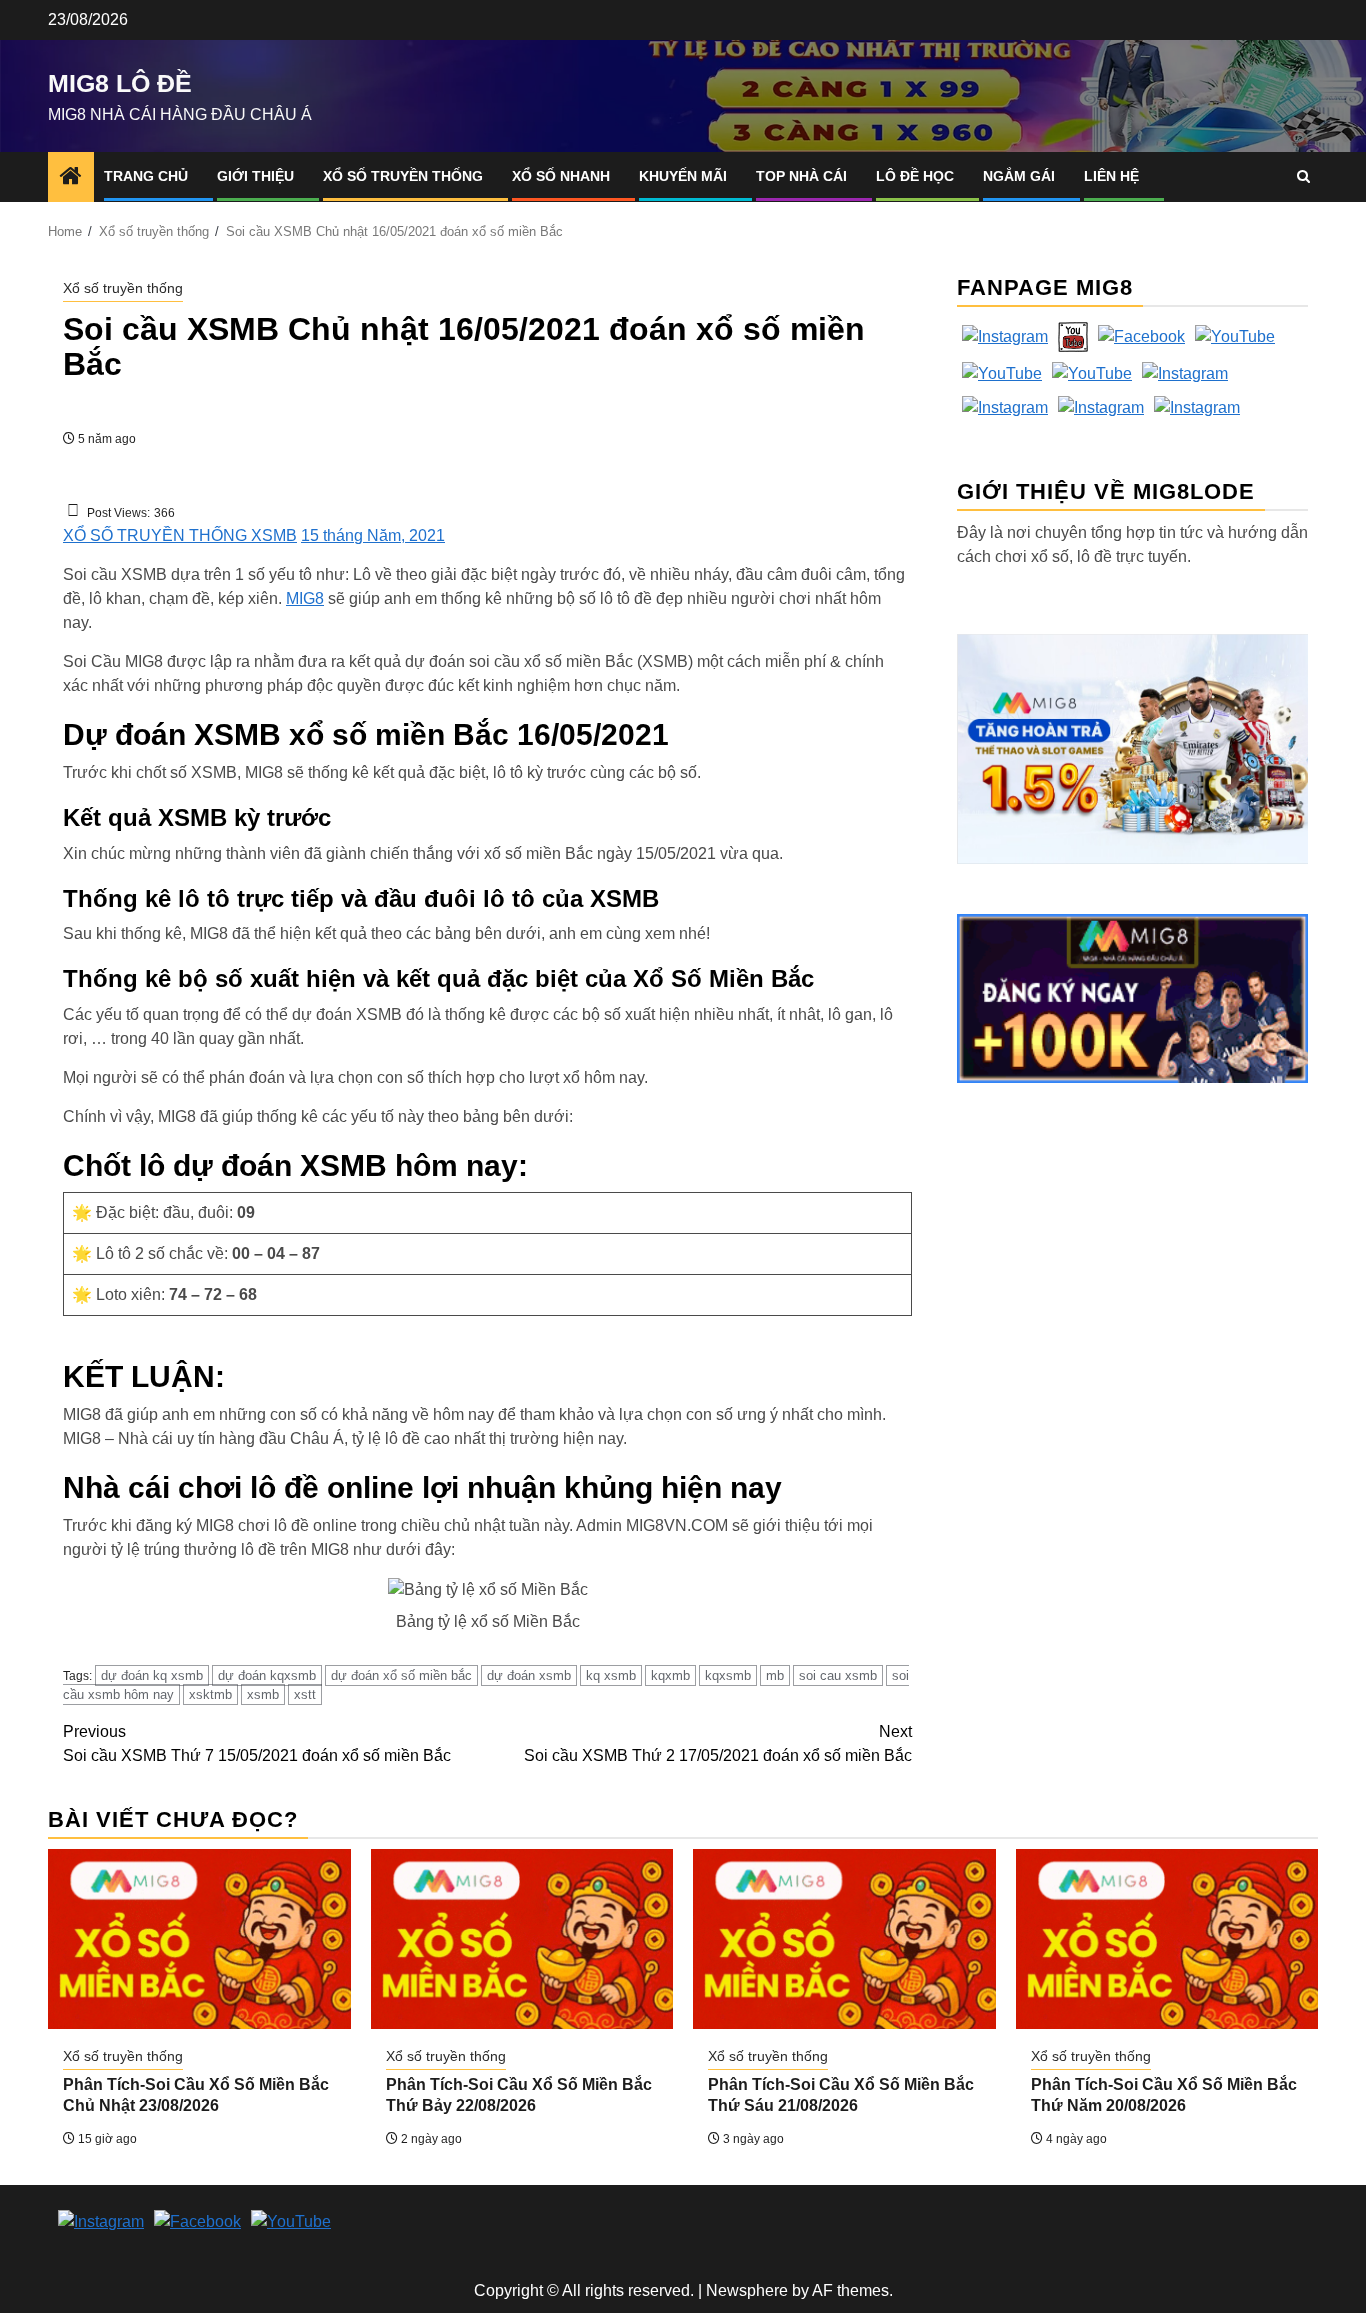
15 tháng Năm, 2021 (373, 535)
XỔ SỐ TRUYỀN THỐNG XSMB (180, 535)
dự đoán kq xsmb (152, 1675)
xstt (305, 1694)
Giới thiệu (255, 176)
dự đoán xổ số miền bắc (401, 1675)
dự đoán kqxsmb (267, 1675)
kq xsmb (611, 1675)
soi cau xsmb (838, 1675)
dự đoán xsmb (529, 1675)
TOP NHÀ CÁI (801, 176)
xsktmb (210, 1694)
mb (775, 1675)
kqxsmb (728, 1675)
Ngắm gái (1019, 176)
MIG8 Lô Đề (120, 83)
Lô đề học (915, 176)
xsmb (263, 1694)
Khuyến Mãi (683, 176)
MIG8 (305, 598)
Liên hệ (1111, 176)
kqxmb (670, 1675)
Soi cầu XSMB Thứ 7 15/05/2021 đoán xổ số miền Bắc (257, 1743)
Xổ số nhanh (561, 176)
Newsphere (747, 2290)
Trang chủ (146, 176)
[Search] (1303, 176)
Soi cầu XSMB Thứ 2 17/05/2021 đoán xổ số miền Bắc (718, 1743)
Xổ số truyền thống (403, 176)
